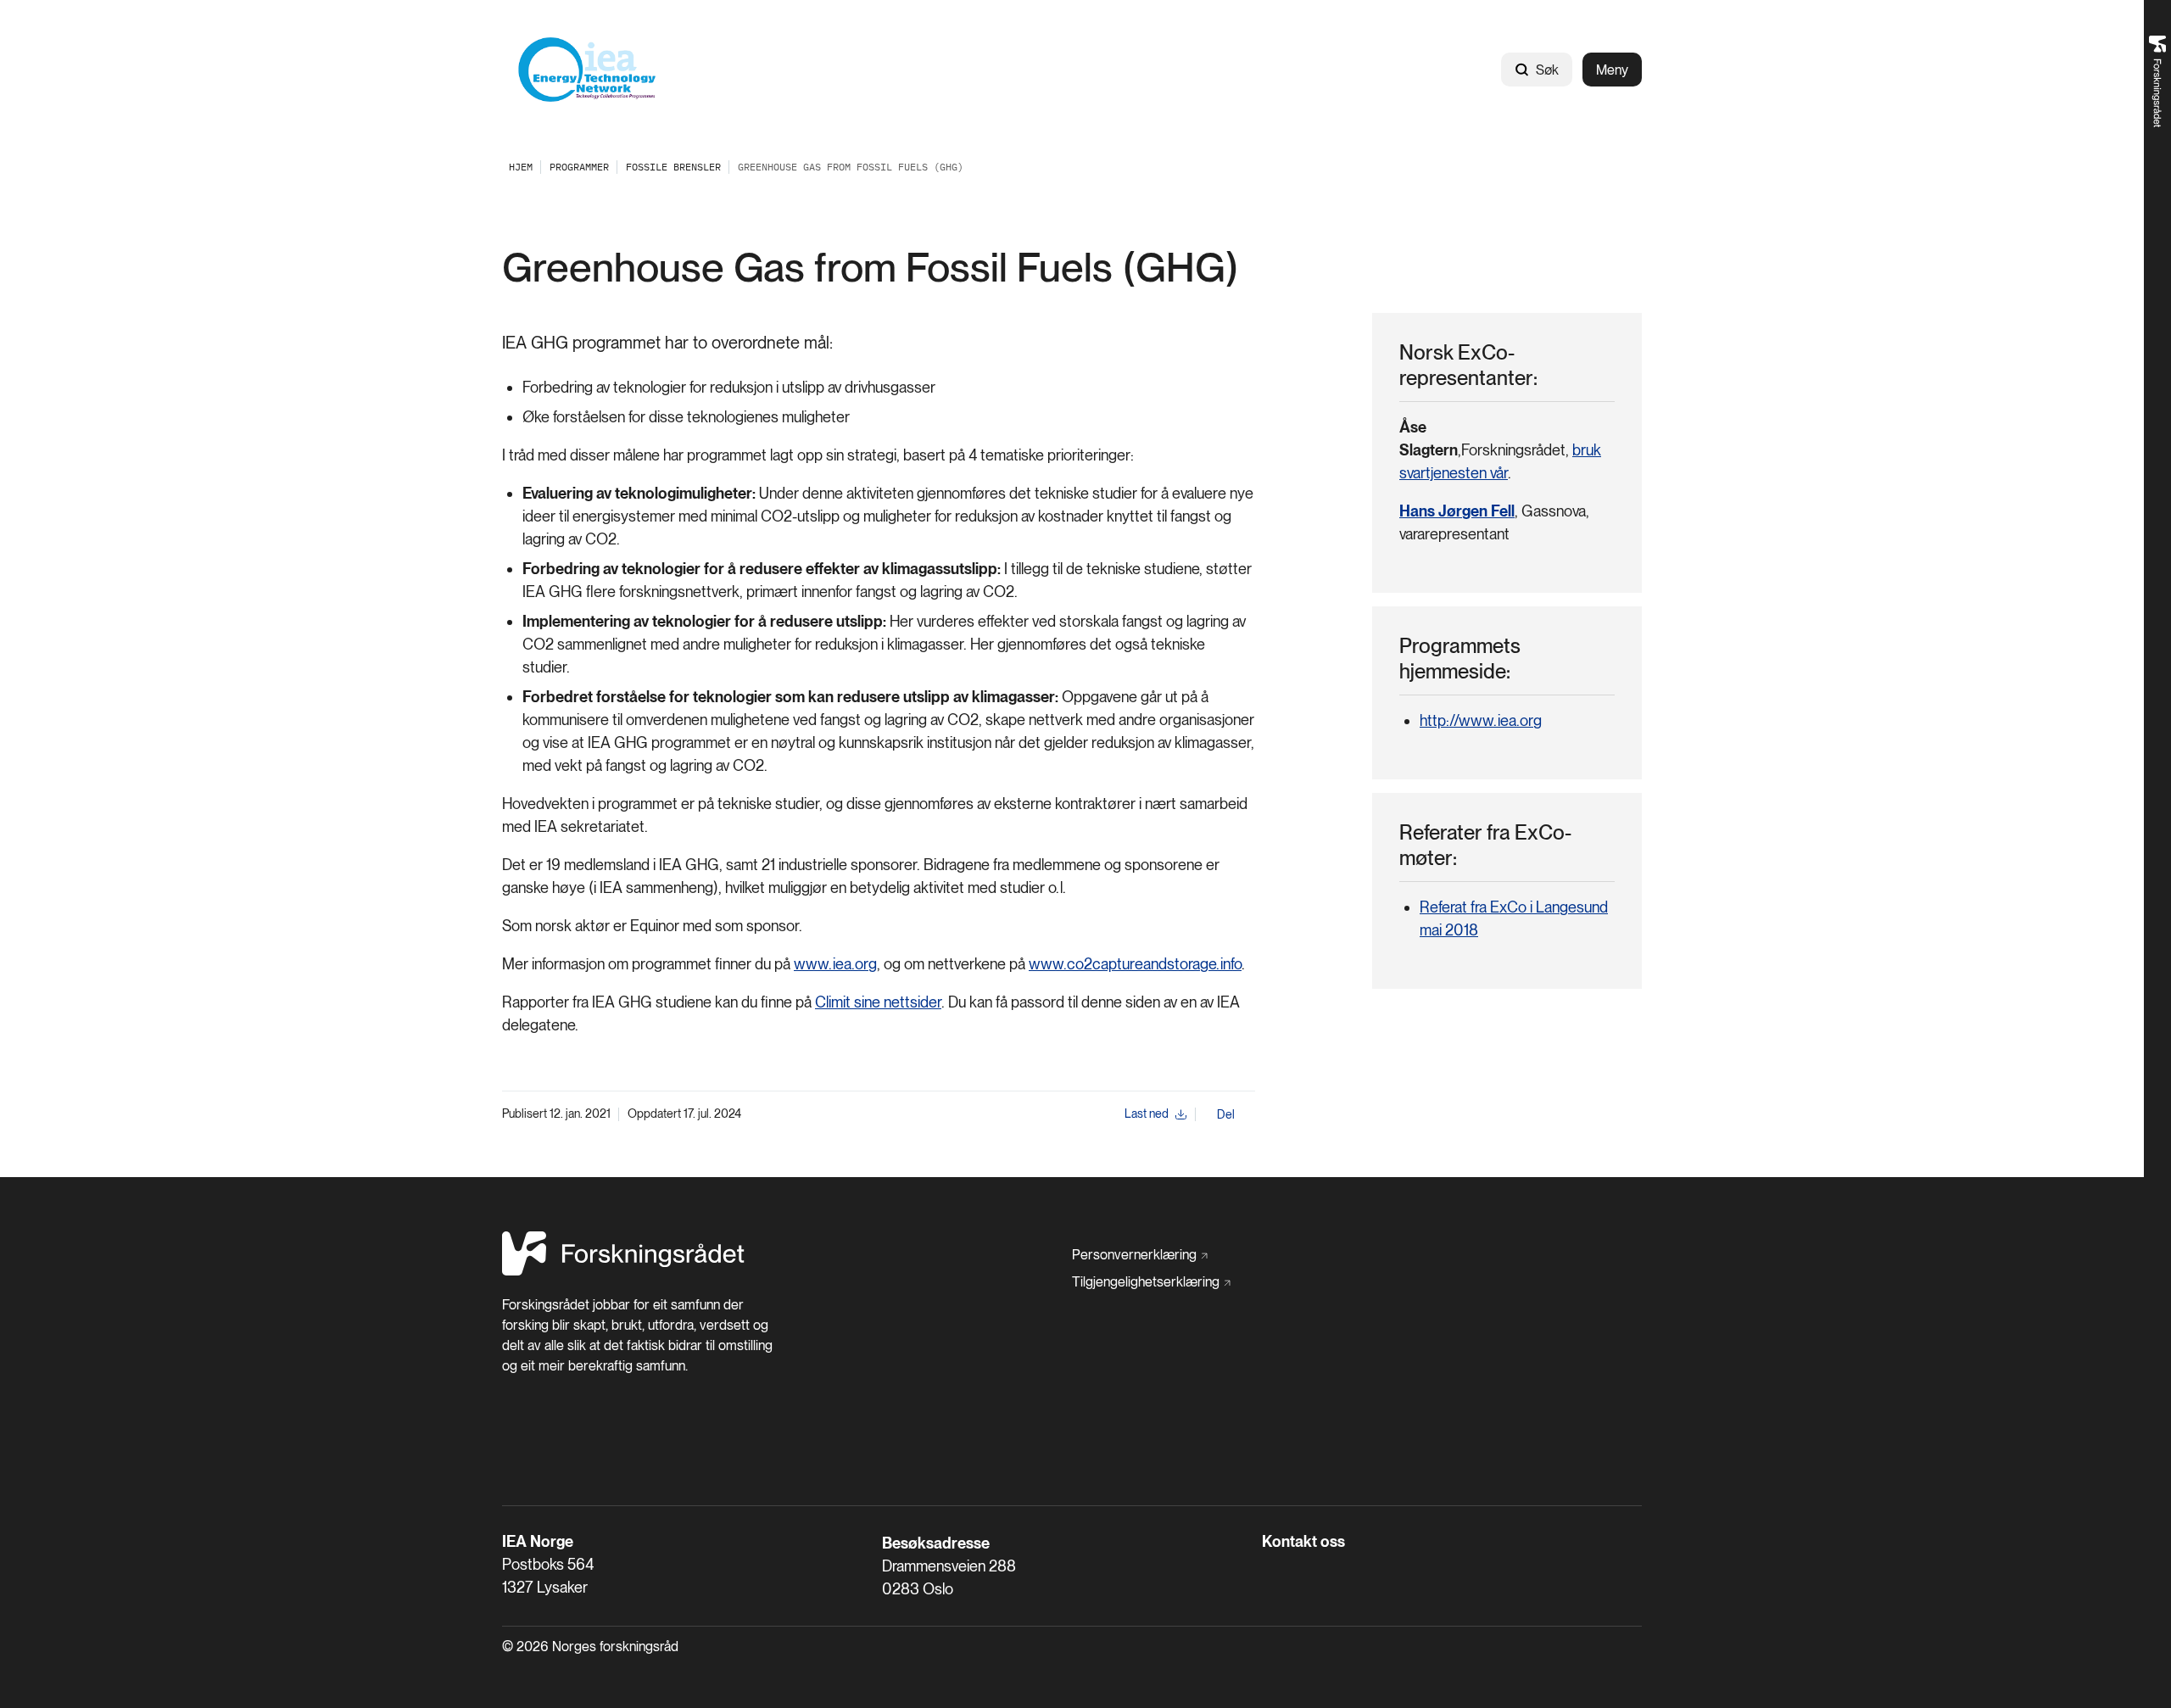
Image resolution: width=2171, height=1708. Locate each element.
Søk (1547, 70)
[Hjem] (587, 70)
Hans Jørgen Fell (1457, 511)
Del (1226, 1114)
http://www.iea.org (1481, 720)
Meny (1612, 70)
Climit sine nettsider (878, 1002)
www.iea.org (835, 964)
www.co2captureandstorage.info (1135, 964)
